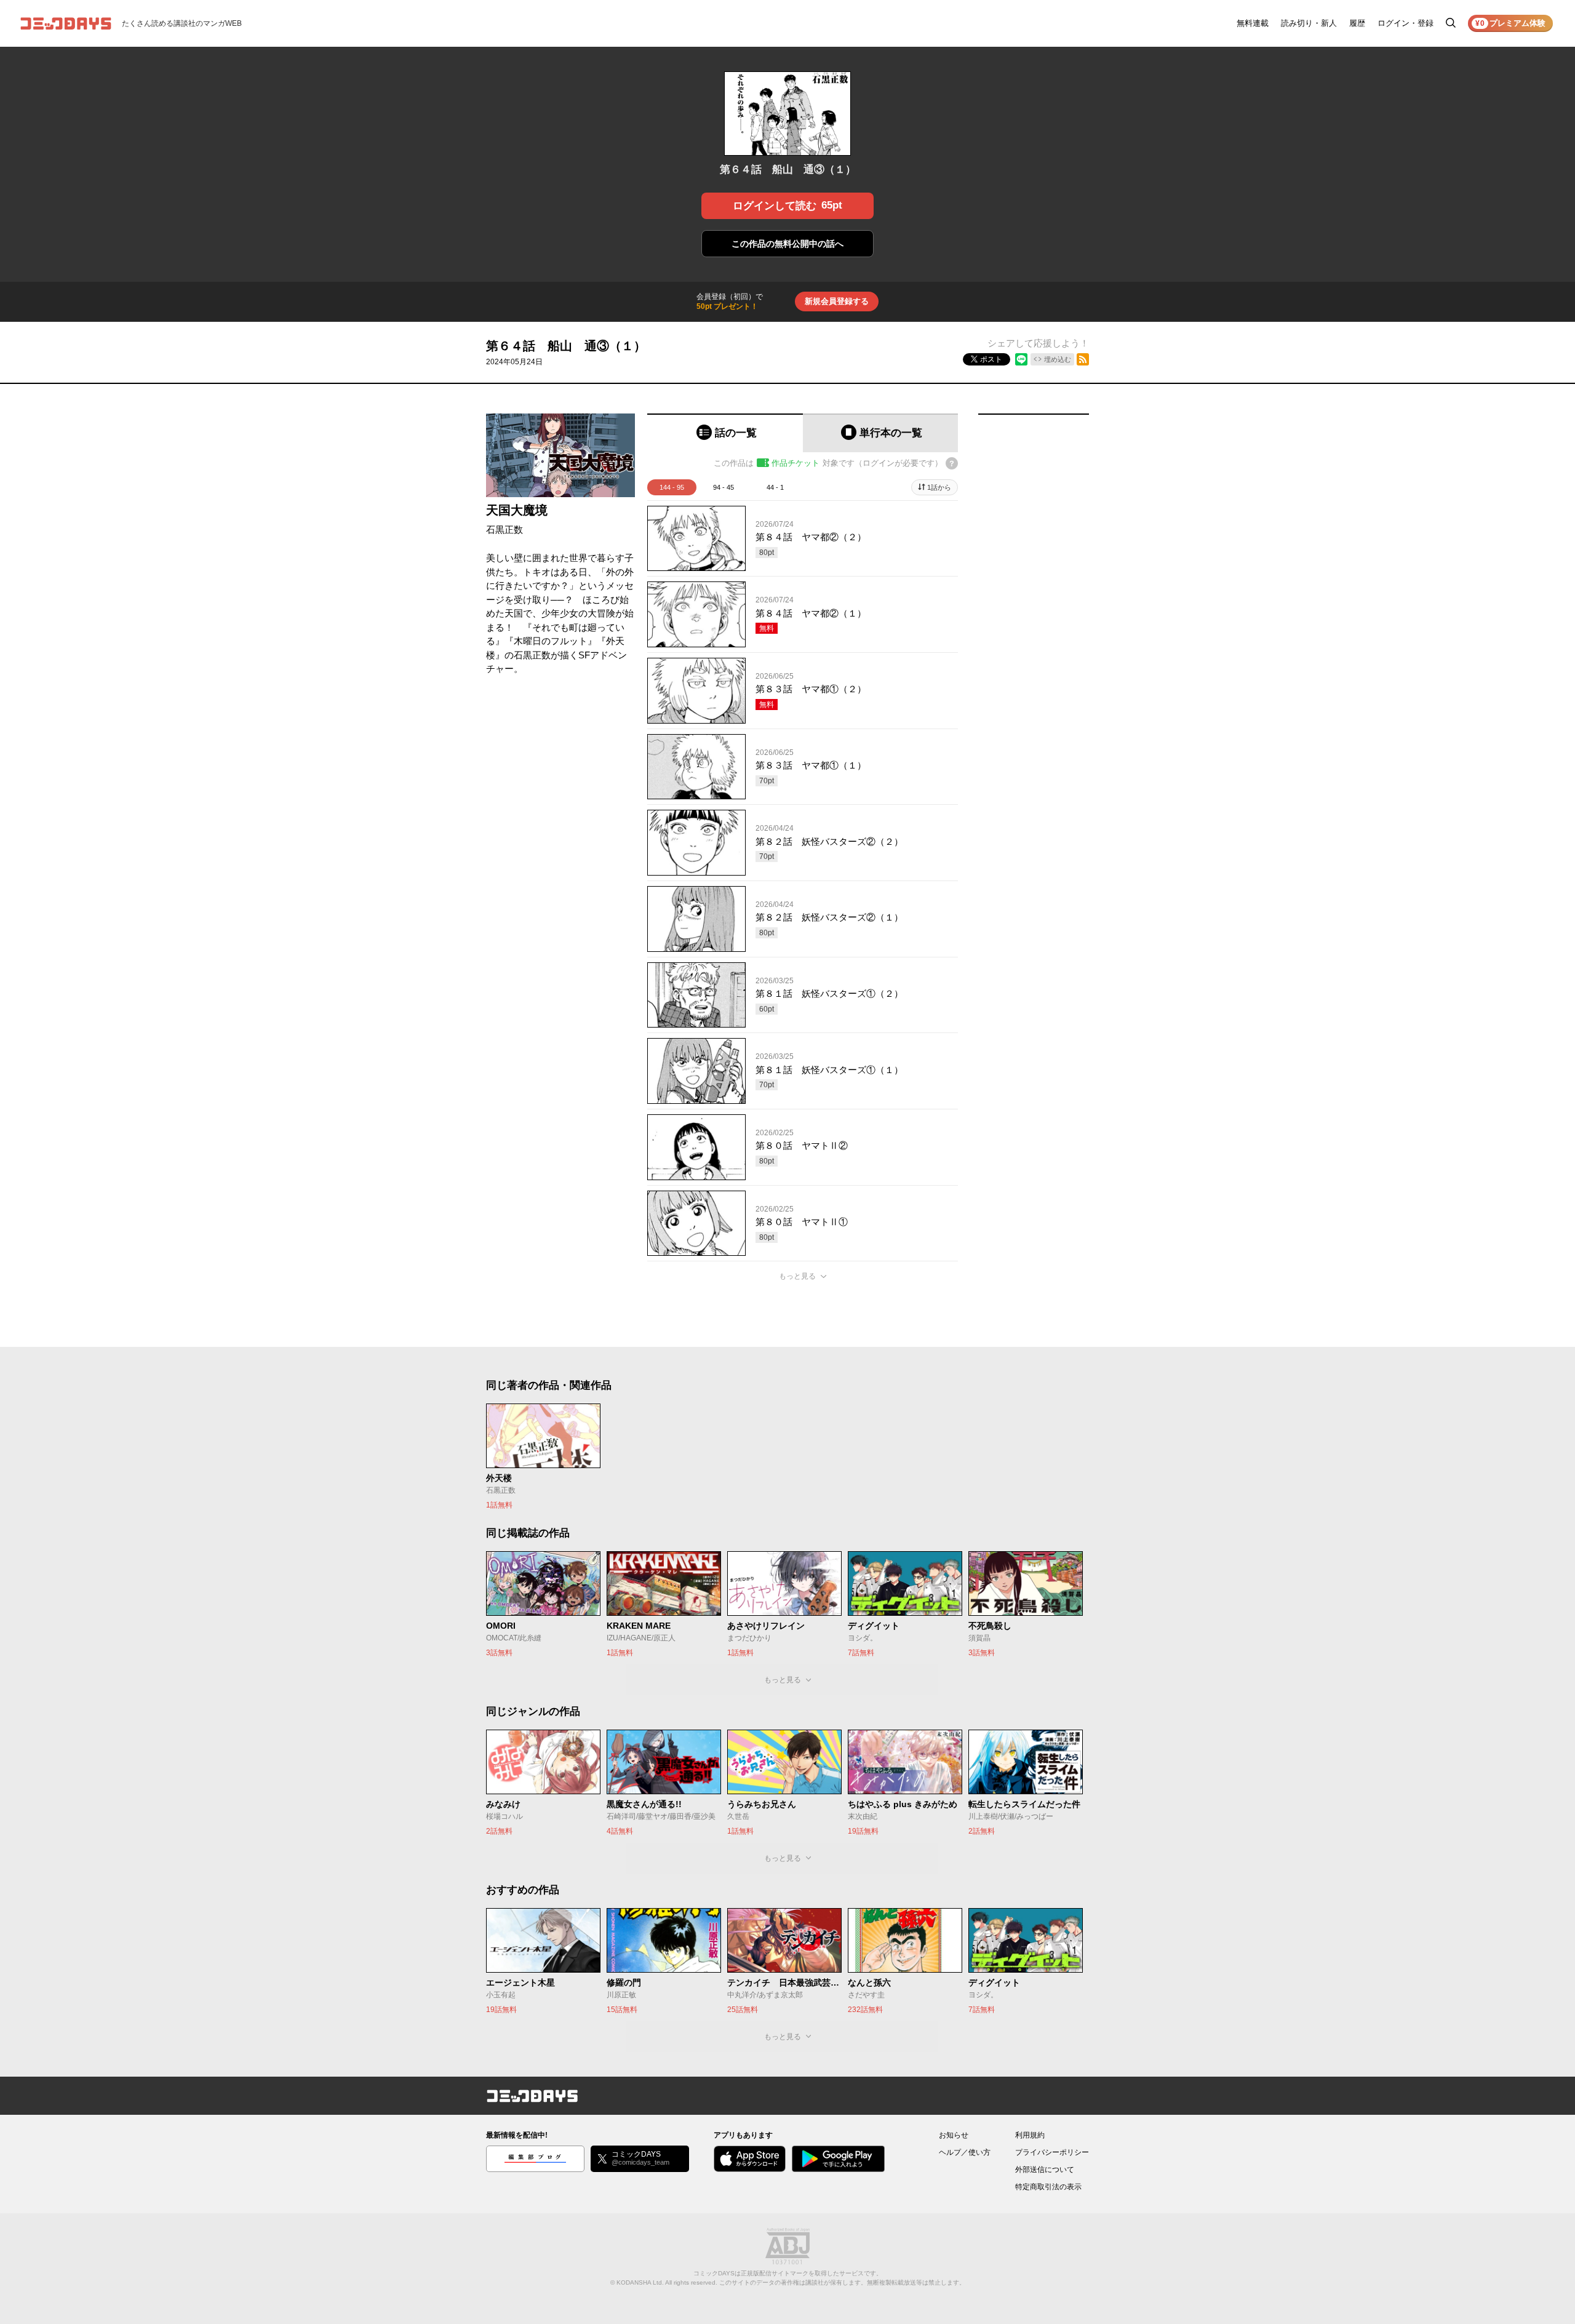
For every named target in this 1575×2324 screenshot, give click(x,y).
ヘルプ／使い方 (965, 2152)
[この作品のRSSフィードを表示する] (1083, 359)
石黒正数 (504, 529)
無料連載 (1253, 23)
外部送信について (1045, 2170)
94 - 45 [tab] (724, 487)
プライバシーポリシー (1052, 2152)
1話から (939, 487)
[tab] (725, 433)
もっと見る (797, 1276)
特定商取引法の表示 (1048, 2187)
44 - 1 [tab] (775, 487)
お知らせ (954, 2135)
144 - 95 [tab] (672, 487)
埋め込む (1058, 359)
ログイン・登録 (1406, 23)
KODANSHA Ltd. (640, 2282)
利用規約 (1030, 2135)
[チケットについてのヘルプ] (952, 463)
